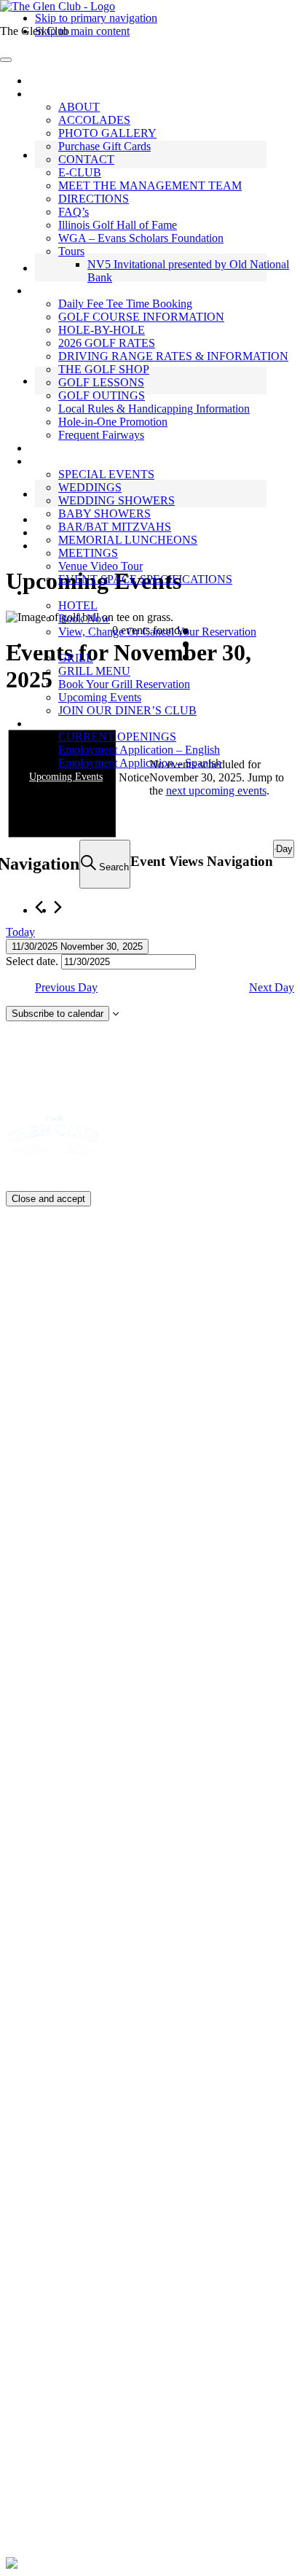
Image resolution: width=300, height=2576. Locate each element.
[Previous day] (39, 907)
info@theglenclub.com (93, 2381)
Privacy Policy (165, 2436)
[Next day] (58, 907)
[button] (47, 94)
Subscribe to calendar (58, 1014)
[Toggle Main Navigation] (6, 60)
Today (20, 932)
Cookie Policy (39, 1265)
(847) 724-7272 (79, 2057)
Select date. (33, 961)
